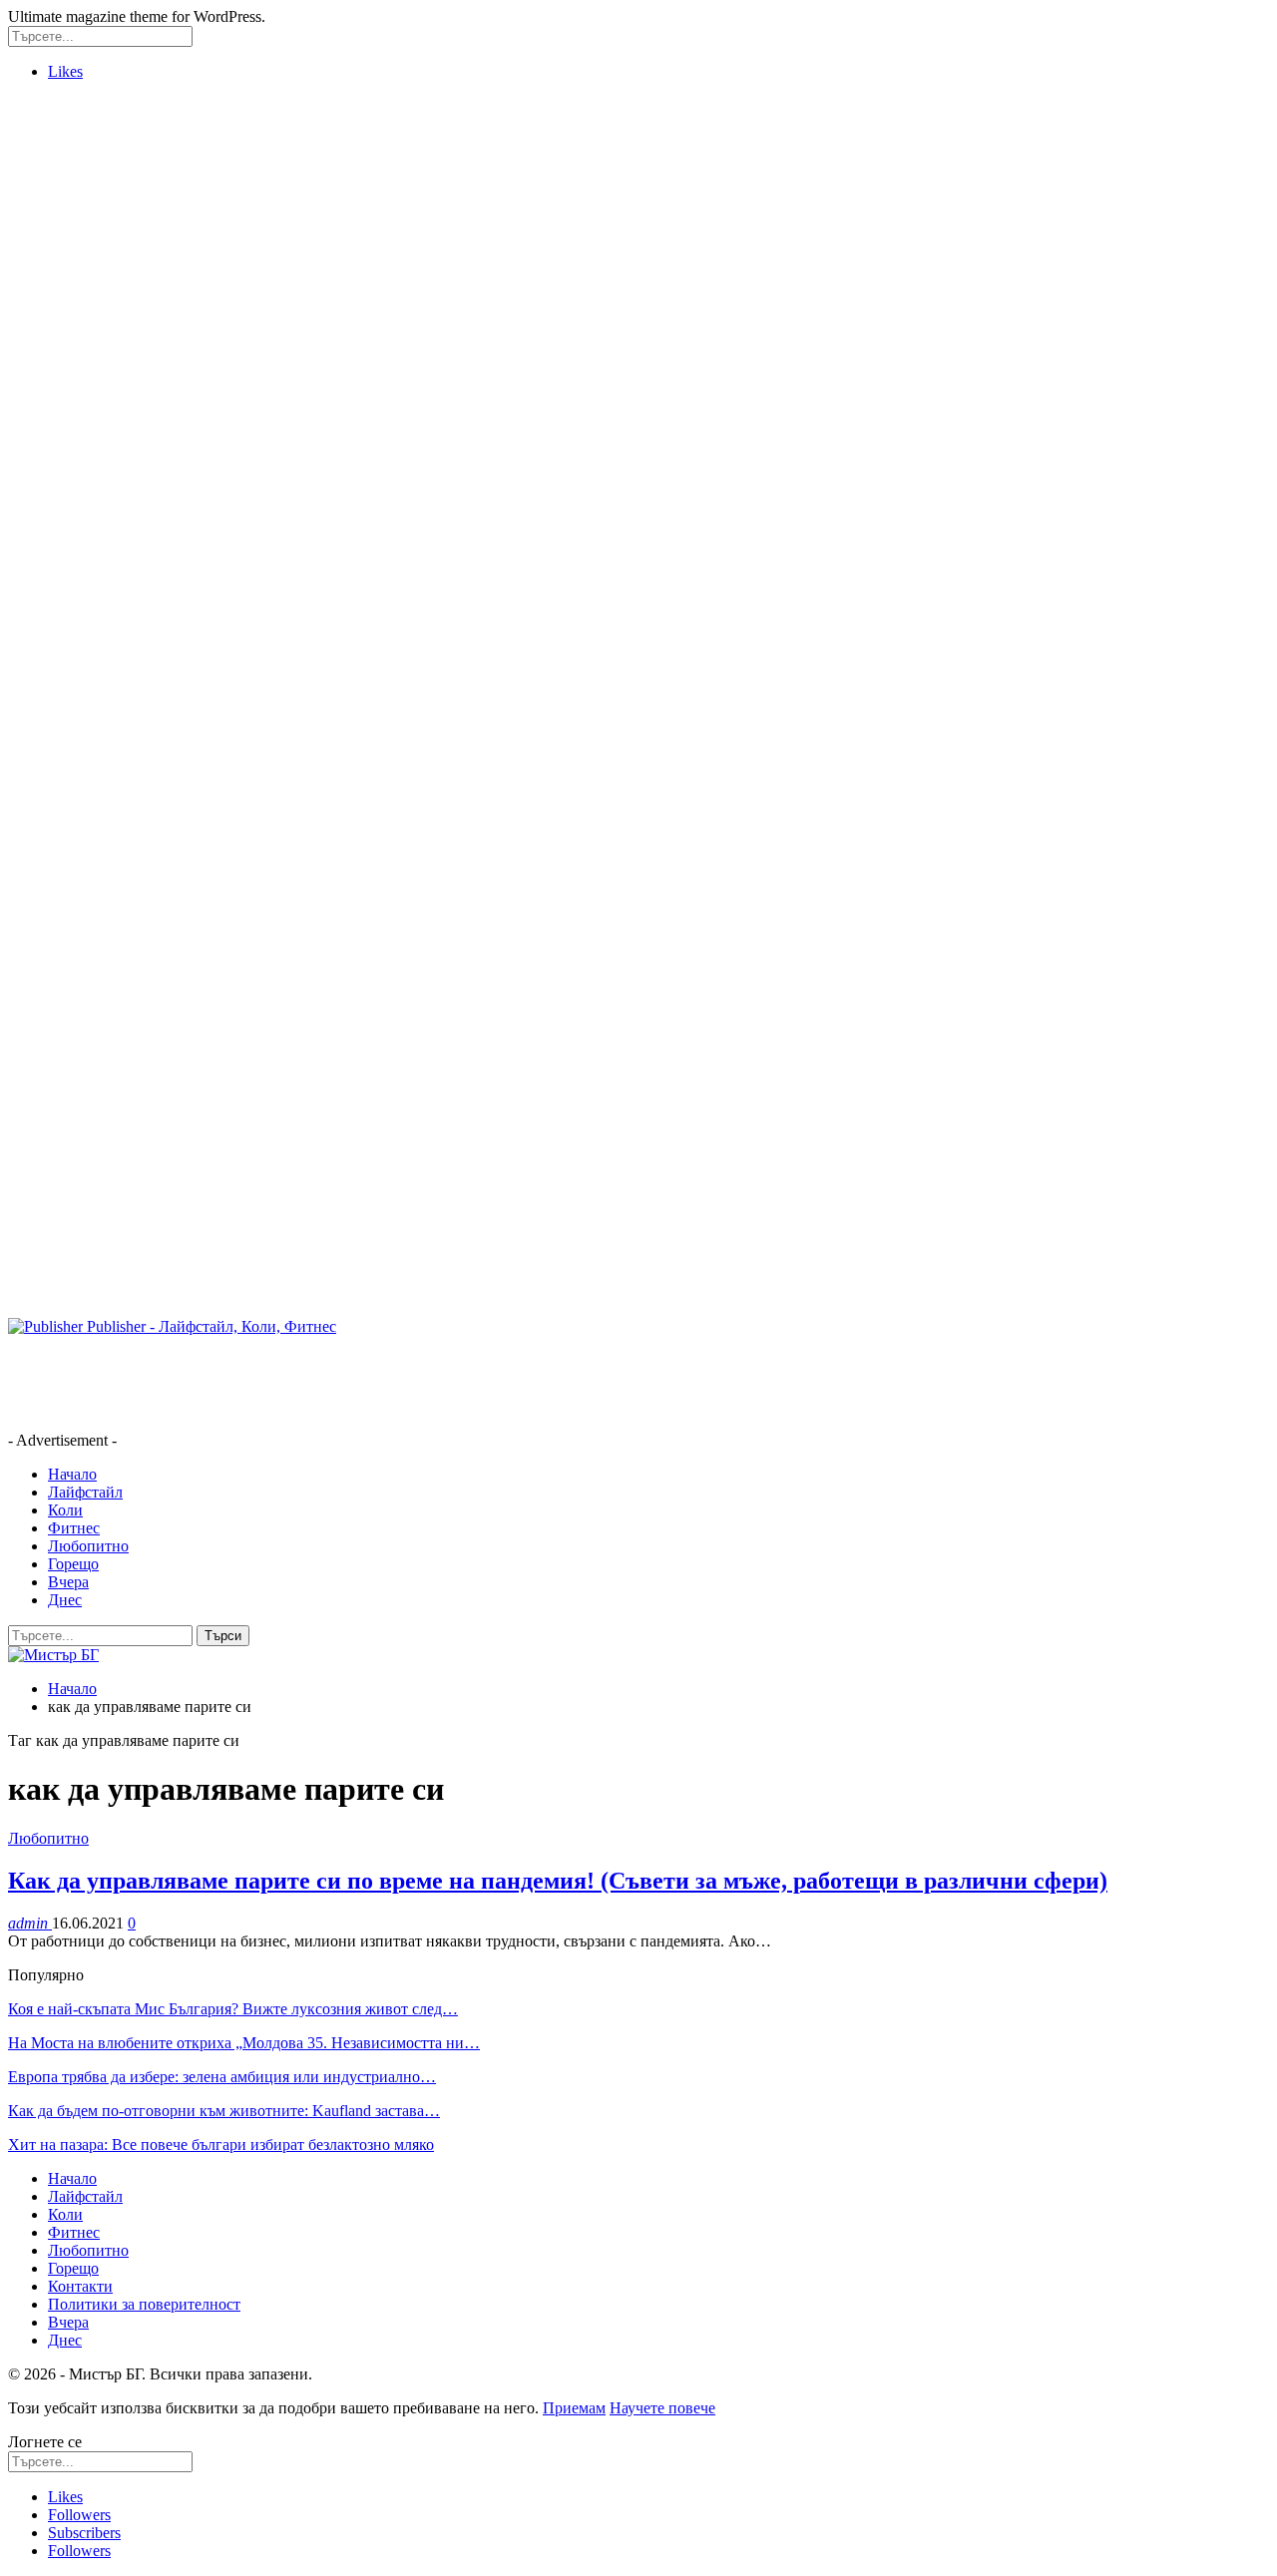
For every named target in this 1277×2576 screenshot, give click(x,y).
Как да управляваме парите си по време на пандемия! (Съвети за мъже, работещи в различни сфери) (558, 1881)
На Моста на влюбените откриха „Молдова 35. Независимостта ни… (244, 2043)
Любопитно (88, 1546)
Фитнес (74, 1528)
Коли (65, 1510)
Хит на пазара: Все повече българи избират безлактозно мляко (221, 2145)
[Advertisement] (88, 396)
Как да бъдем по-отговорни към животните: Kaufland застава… (224, 2111)
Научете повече (662, 2408)
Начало (72, 1474)
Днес (65, 1600)
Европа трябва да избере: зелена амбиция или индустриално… (222, 2077)
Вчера (68, 1582)
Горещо (73, 1564)
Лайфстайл (85, 1492)
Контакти (80, 2286)
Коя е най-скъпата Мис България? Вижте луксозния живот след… (233, 2009)
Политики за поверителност (144, 2304)
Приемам (574, 2408)
